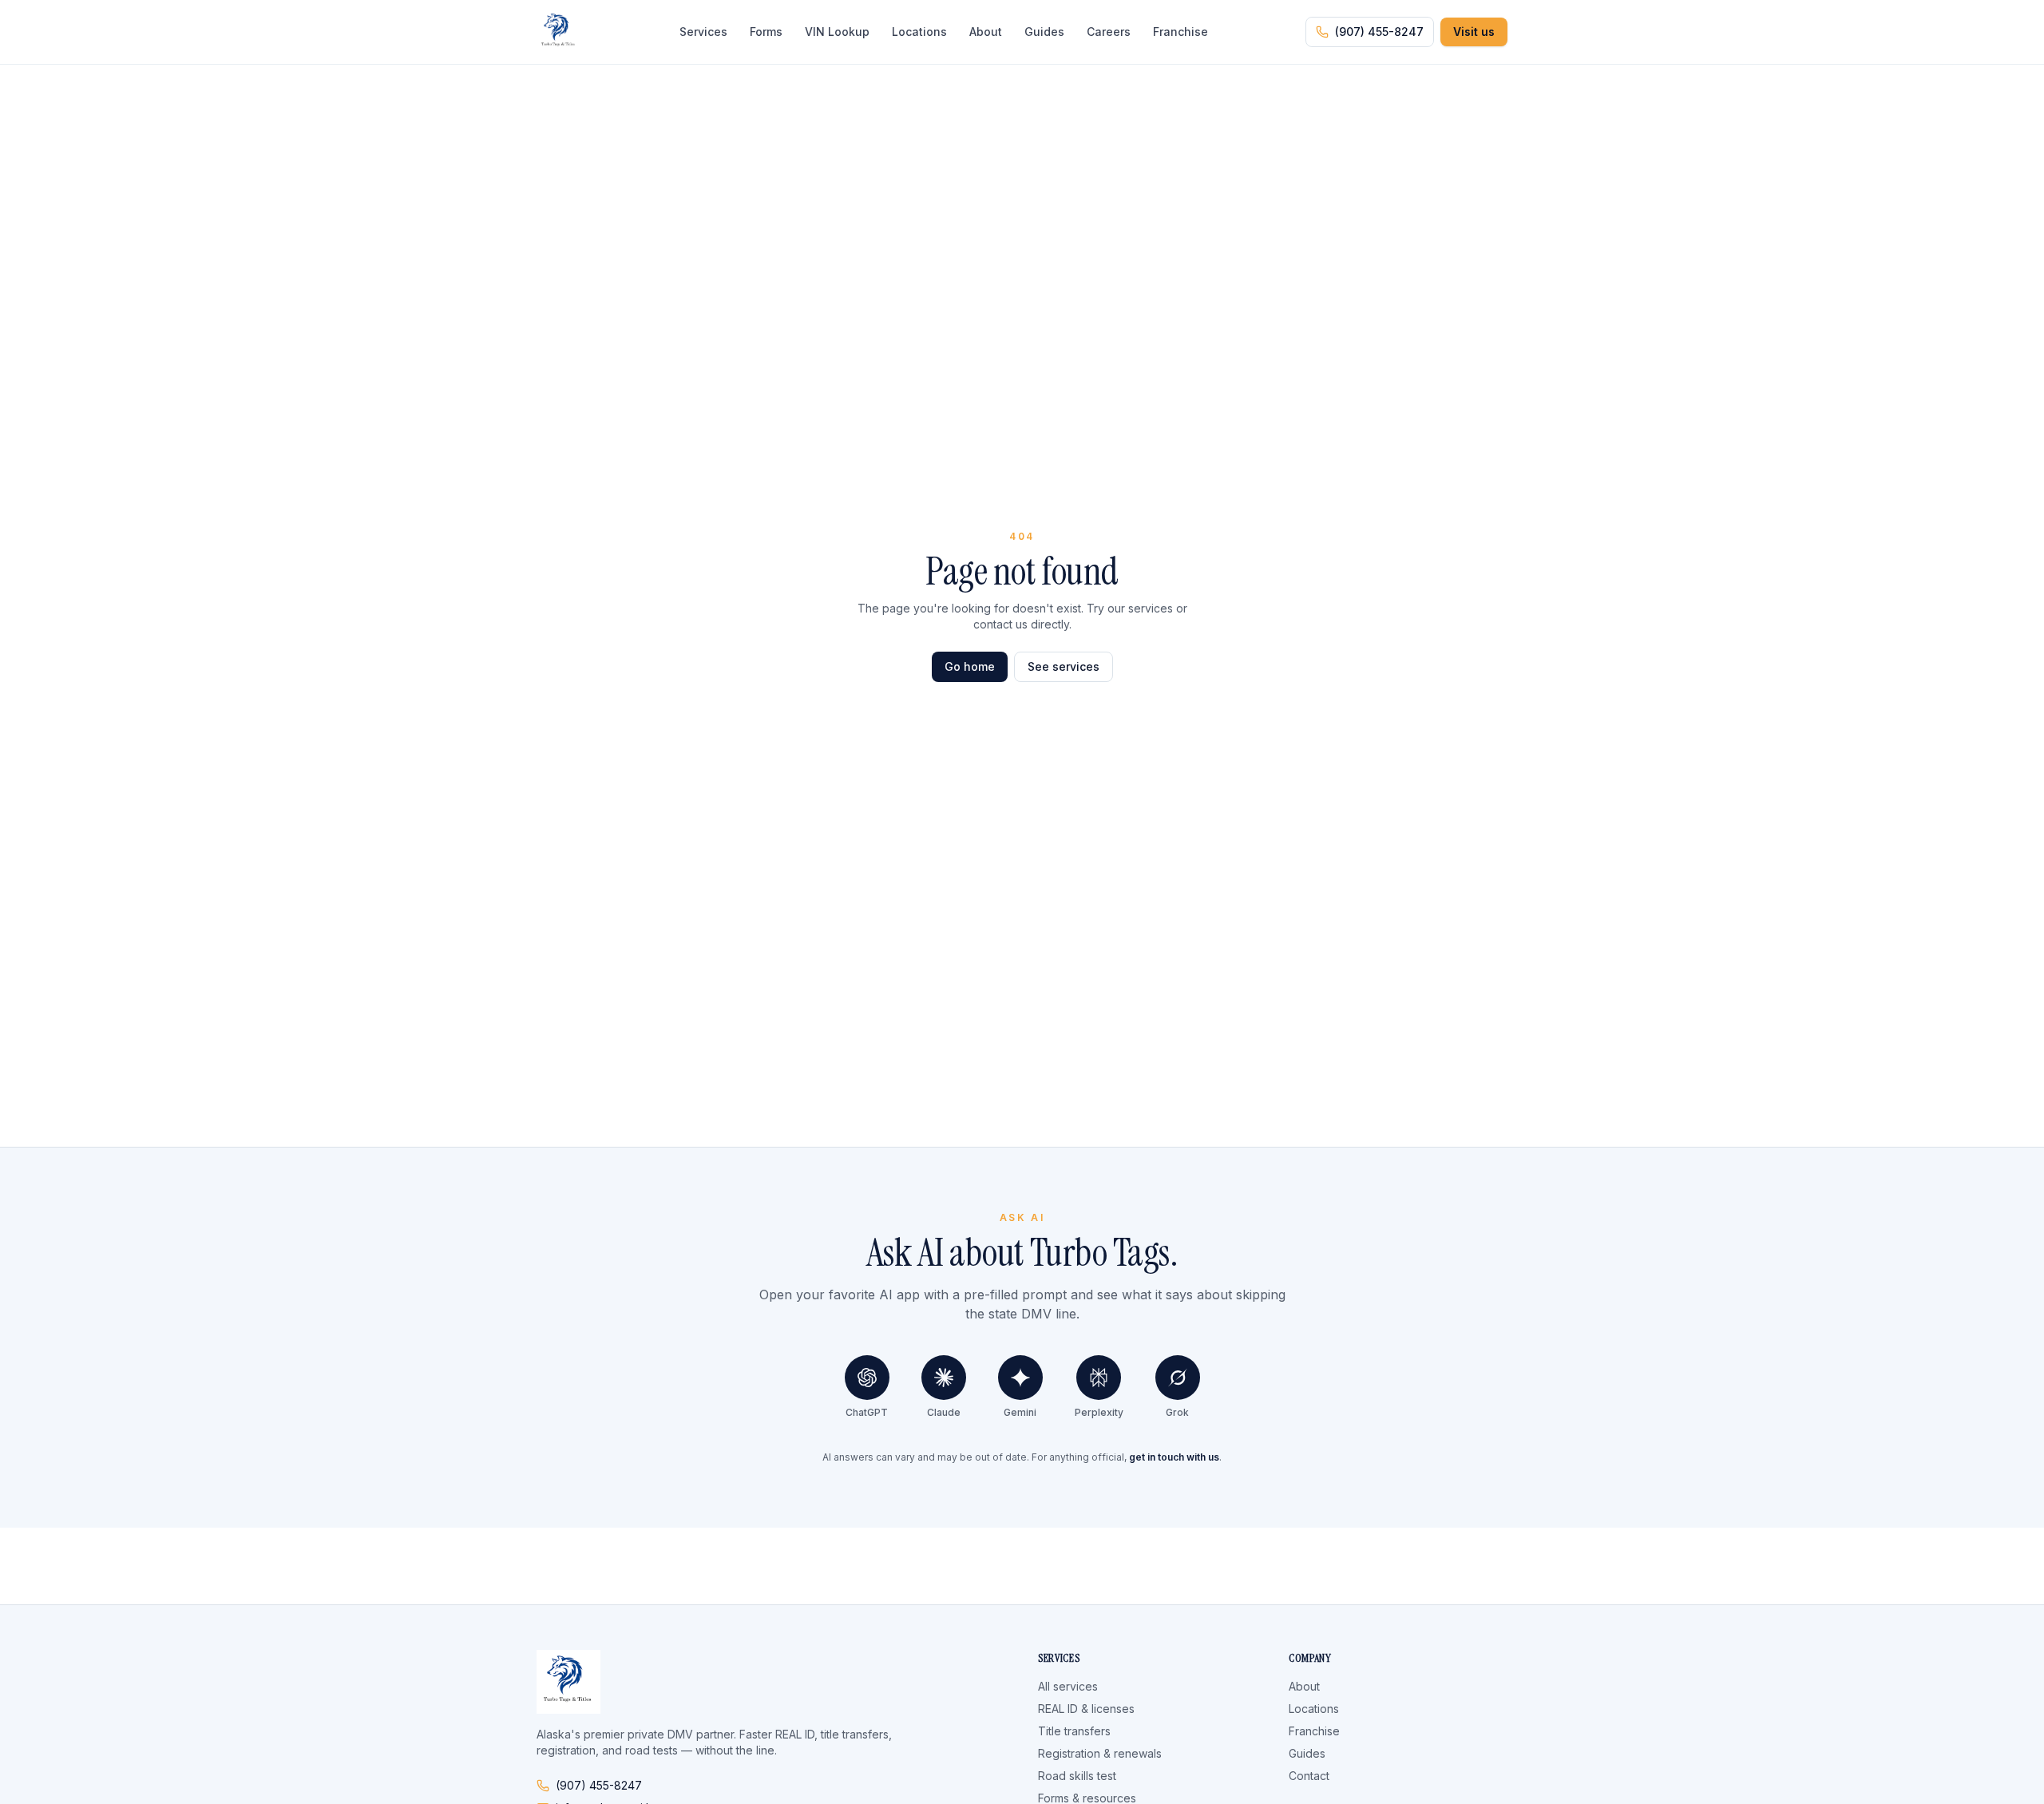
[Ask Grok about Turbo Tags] (1178, 1378)
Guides (1044, 32)
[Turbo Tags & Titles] (559, 32)
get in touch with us (1174, 1457)
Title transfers (1074, 1731)
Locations (919, 32)
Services (703, 32)
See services (1064, 666)
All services (1068, 1686)
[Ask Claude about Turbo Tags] (944, 1378)
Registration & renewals (1100, 1753)
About (986, 32)
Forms (766, 32)
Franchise (1180, 32)
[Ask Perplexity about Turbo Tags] (1099, 1378)
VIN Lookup (837, 32)
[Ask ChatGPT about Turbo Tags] (867, 1378)
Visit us (1474, 32)
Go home (970, 666)
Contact (1309, 1776)
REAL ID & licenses (1086, 1709)
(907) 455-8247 (1379, 32)
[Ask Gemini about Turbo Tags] (1020, 1378)
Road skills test (1077, 1776)
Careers (1109, 32)
